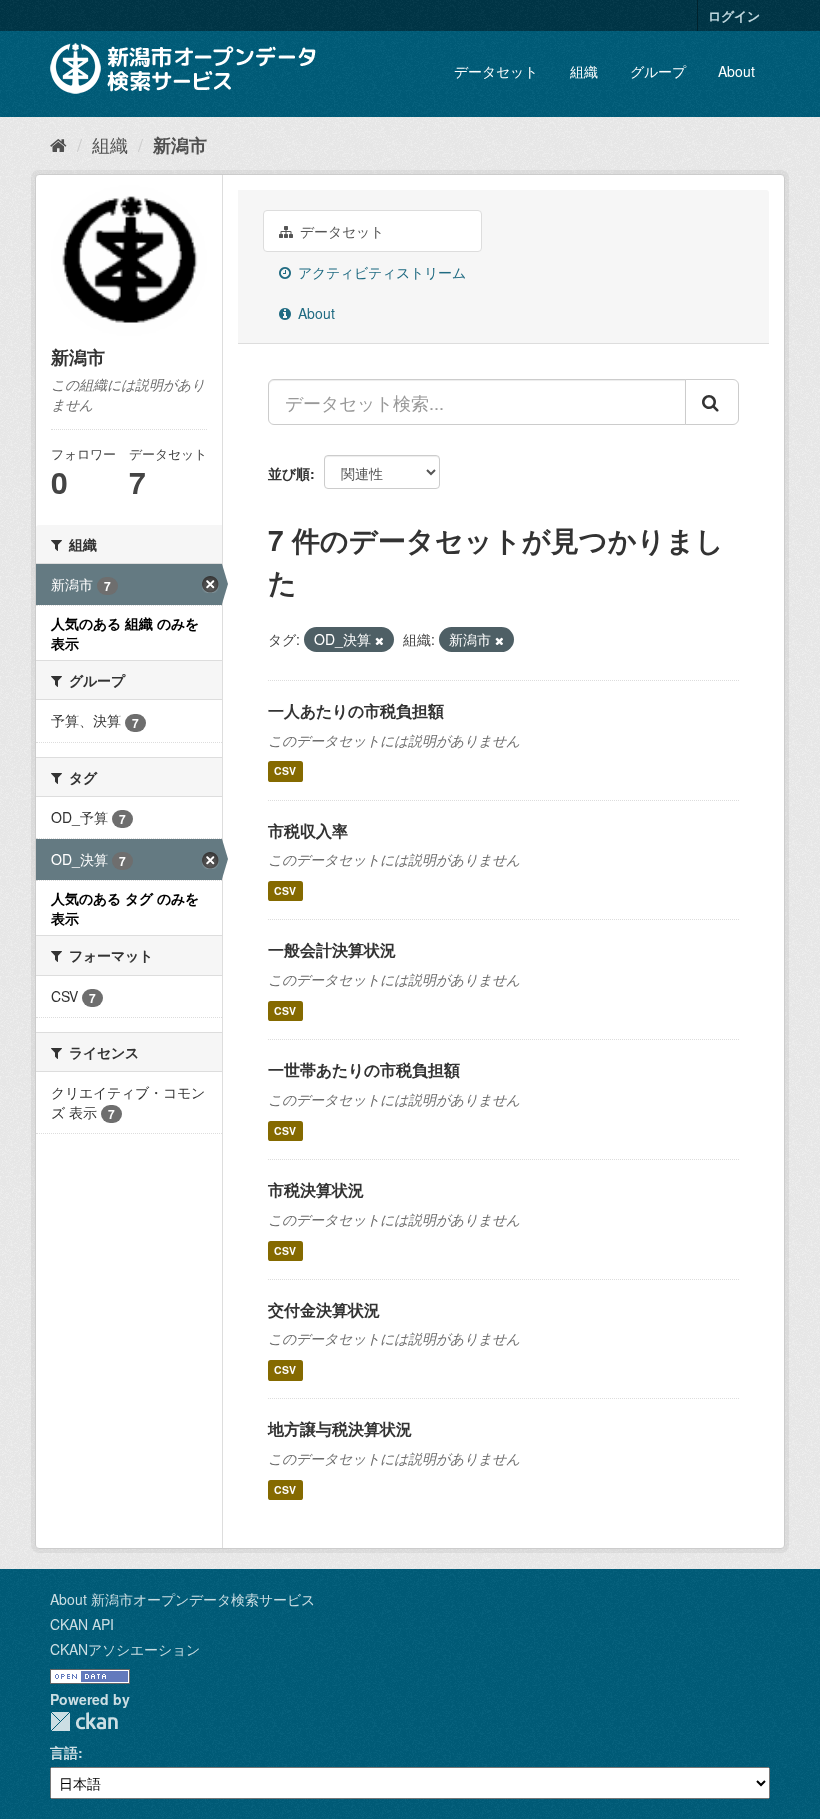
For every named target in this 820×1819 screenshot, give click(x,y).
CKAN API (82, 1624)
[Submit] (712, 402)
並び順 (289, 473)
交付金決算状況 (324, 1309)
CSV (285, 771)
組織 (584, 71)
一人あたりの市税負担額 (356, 710)
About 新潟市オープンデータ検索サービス (182, 1599)
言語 (64, 1752)
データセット (496, 71)
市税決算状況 (316, 1189)
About (736, 71)
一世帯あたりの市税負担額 (364, 1069)
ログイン (734, 15)
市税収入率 (308, 830)
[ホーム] (58, 144)
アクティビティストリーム (380, 272)
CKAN (84, 1721)
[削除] (379, 640)
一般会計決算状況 (332, 949)
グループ (658, 71)
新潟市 (180, 145)
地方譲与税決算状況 (340, 1428)
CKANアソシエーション (125, 1649)
